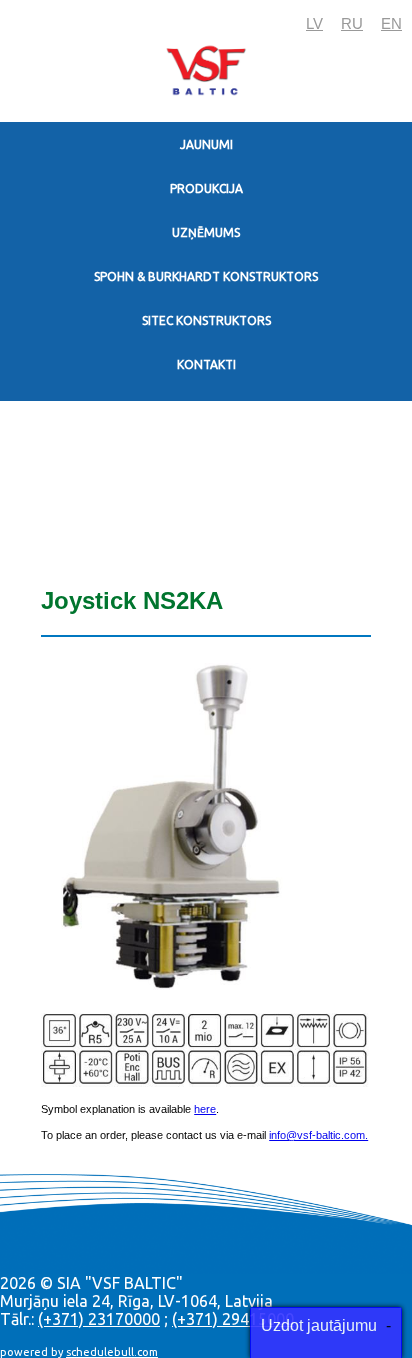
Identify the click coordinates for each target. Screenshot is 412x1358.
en (391, 23)
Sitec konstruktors (206, 320)
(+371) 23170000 (99, 1319)
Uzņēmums (206, 232)
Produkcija (206, 188)
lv (314, 23)
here (205, 1109)
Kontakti (206, 364)
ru (352, 23)
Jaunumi (206, 144)
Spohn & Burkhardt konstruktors (206, 276)
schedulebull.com (112, 1352)
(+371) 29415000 (233, 1319)
